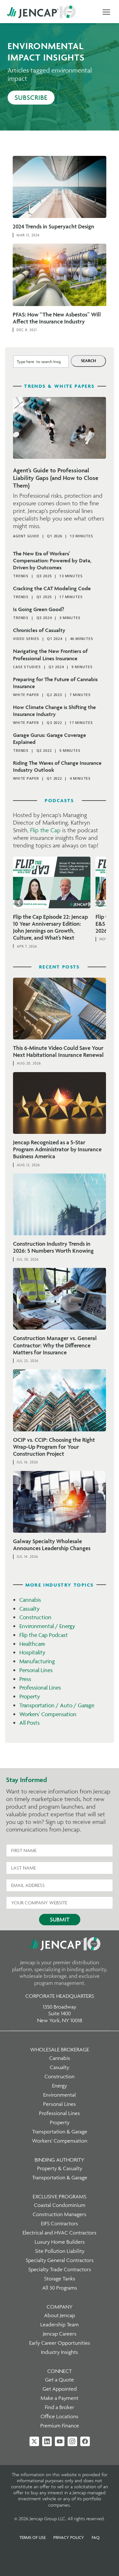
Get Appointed (60, 2389)
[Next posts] (100, 903)
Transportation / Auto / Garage (57, 1705)
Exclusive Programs (60, 2196)
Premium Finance (60, 2426)
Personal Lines (36, 1670)
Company (60, 2307)
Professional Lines (40, 1688)
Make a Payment (60, 2398)
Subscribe (31, 97)
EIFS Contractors (60, 2223)
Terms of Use (33, 2537)
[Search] (88, 361)
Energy (60, 2086)
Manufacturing (37, 1661)
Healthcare (32, 1644)
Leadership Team (60, 2324)
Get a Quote (60, 2380)
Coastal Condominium (60, 2205)
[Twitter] (34, 2441)
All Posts (30, 1723)
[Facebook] (85, 2441)
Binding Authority (60, 2160)
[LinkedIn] (47, 2441)
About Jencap (60, 2315)
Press (25, 1679)
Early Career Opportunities (60, 2343)
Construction (35, 1617)
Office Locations (60, 2416)
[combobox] (41, 361)
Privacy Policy (69, 2537)
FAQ (96, 2537)
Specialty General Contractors (60, 2260)
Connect (60, 2371)
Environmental (60, 2095)
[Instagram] (72, 2441)
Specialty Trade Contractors (60, 2269)
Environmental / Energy (47, 1626)
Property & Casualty (60, 2168)
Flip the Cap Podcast (44, 1635)
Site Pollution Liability (60, 2251)
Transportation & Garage (60, 2132)
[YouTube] (60, 2441)
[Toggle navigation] (106, 12)
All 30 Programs (60, 2288)
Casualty (30, 1609)
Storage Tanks (60, 2279)
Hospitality (32, 1652)
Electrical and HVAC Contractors (60, 2233)
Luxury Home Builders (60, 2242)
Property (30, 1696)
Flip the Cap (45, 830)
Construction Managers (60, 2214)
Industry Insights (60, 2352)
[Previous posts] (19, 903)
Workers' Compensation (48, 1714)
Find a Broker (60, 2407)
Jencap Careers (60, 2334)
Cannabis (30, 1600)
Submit (60, 1919)
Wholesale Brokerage (60, 2049)
